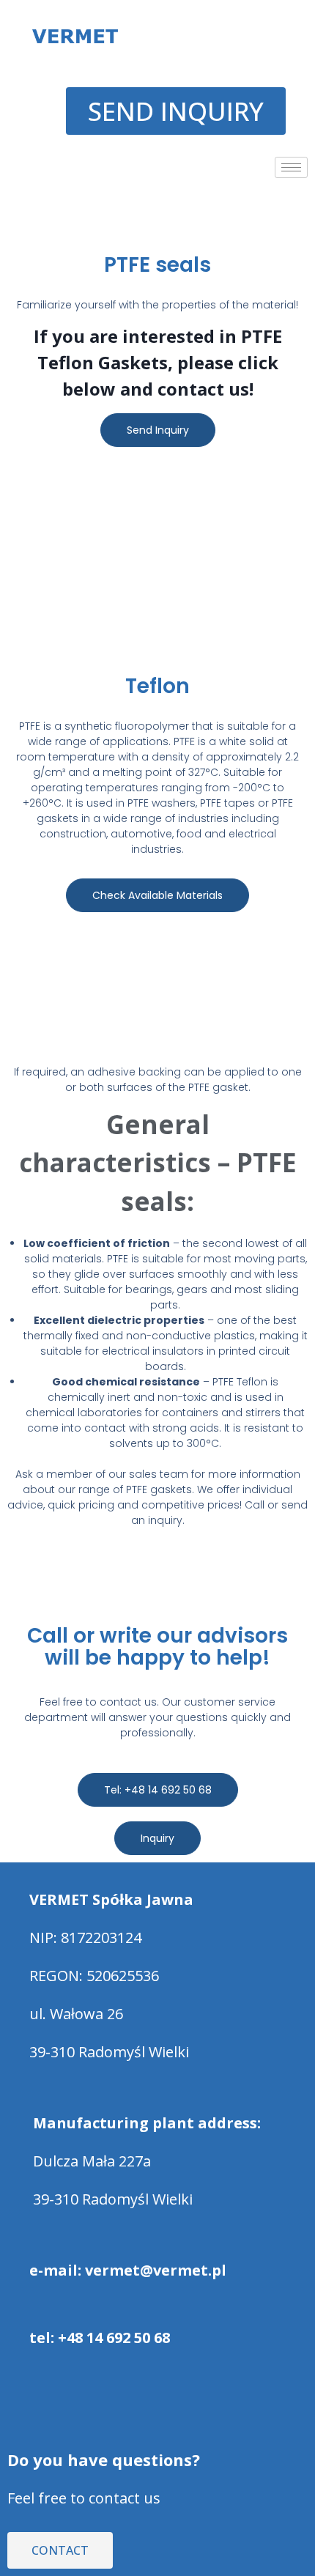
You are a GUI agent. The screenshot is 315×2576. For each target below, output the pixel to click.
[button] (157, 207)
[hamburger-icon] (291, 167)
